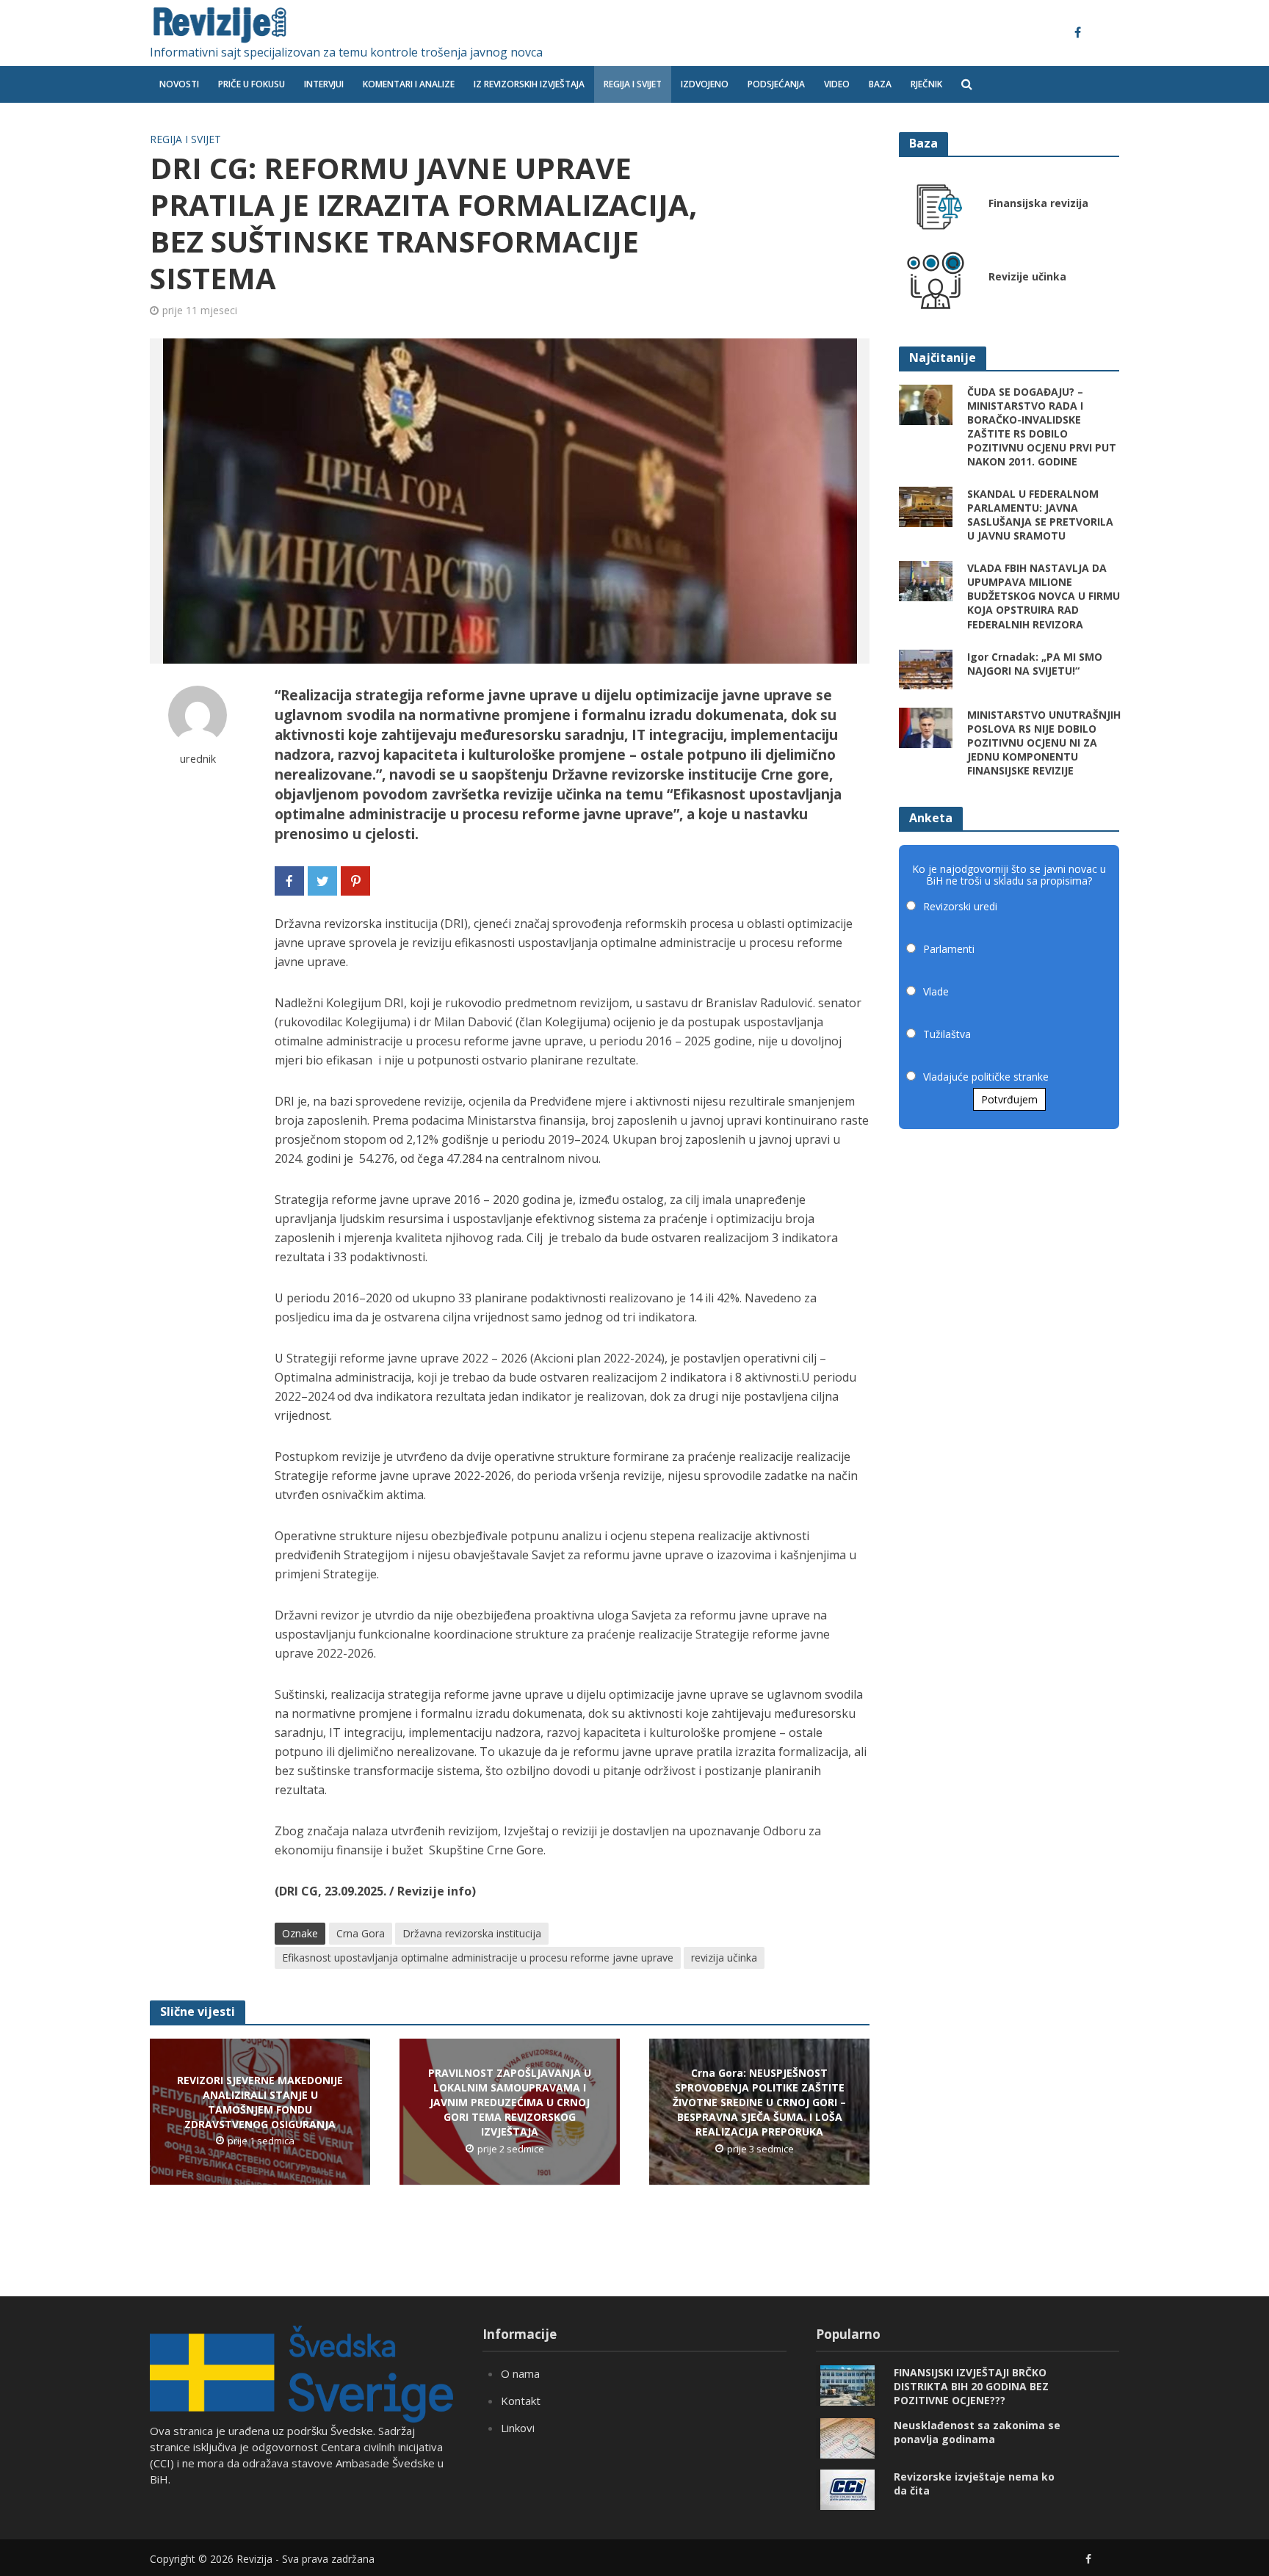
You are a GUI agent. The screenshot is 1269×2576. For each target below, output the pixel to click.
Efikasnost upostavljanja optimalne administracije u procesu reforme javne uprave (478, 1958)
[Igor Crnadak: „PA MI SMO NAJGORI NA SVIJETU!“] (926, 668)
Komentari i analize (409, 84)
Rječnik (926, 84)
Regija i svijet (633, 84)
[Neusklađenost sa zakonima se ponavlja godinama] (847, 2437)
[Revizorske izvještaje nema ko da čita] (847, 2489)
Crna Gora (361, 1933)
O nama (520, 2373)
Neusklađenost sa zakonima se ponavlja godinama (977, 2432)
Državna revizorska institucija (472, 1933)
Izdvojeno (705, 84)
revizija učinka (724, 1958)
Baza (880, 84)
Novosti (179, 84)
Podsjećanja (776, 84)
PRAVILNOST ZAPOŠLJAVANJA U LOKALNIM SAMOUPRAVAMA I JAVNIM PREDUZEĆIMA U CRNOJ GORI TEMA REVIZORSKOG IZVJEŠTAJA (510, 2102)
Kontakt (521, 2401)
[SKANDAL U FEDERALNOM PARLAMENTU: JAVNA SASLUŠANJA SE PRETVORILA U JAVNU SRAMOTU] (926, 506)
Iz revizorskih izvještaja (529, 84)
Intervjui (324, 84)
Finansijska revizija (1038, 203)
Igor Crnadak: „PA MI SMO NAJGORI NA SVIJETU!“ (1035, 664)
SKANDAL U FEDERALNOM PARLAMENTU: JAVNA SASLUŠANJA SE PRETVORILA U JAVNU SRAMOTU (1040, 515)
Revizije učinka (1027, 276)
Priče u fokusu (252, 84)
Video (837, 84)
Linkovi (518, 2428)
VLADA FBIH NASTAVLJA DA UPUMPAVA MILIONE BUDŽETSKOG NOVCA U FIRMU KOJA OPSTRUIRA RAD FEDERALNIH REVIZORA (1044, 596)
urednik (198, 759)
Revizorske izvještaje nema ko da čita (974, 2484)
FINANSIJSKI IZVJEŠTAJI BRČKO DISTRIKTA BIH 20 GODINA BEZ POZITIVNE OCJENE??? (971, 2386)
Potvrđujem (1009, 1099)
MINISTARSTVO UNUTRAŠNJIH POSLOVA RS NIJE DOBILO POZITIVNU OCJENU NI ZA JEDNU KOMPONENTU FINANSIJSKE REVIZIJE (1044, 743)
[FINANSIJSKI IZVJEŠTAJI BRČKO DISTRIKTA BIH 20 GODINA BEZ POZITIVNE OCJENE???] (847, 2384)
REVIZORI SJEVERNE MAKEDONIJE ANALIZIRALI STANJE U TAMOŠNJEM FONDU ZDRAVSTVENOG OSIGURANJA (260, 2102)
